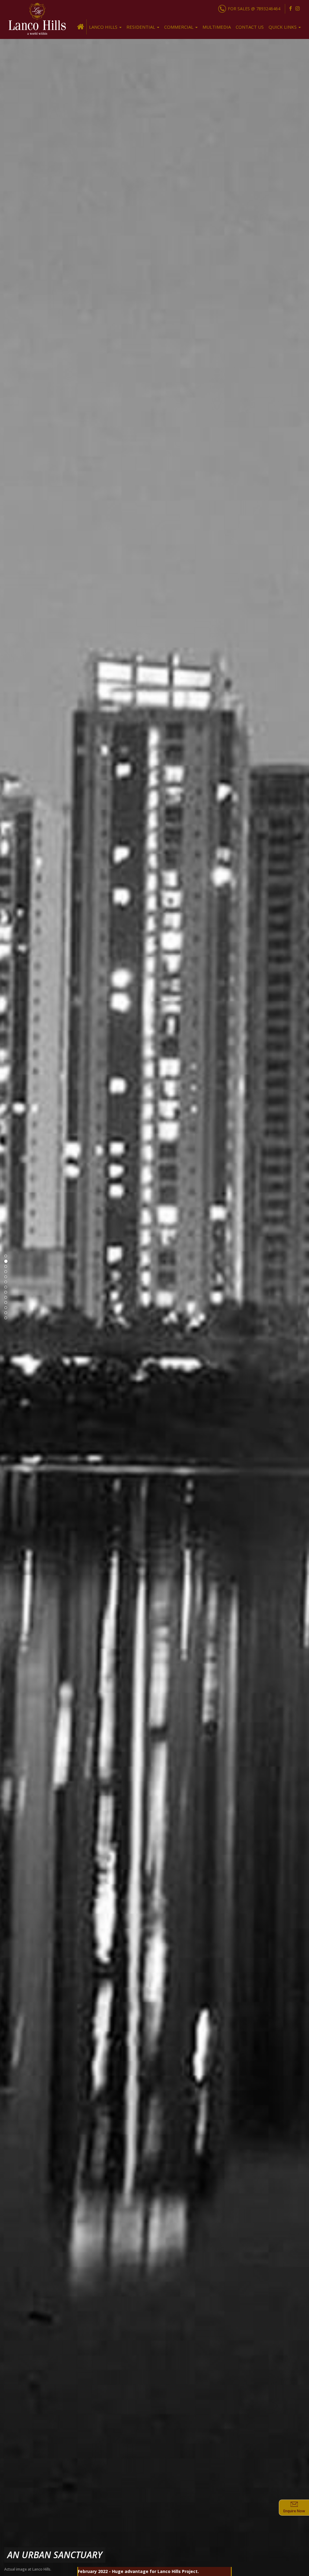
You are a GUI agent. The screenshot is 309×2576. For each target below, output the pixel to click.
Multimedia (217, 27)
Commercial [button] (179, 27)
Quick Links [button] (283, 27)
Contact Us (250, 27)
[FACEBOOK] (290, 9)
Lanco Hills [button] (104, 27)
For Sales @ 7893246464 (254, 9)
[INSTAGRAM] (298, 9)
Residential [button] (141, 27)
